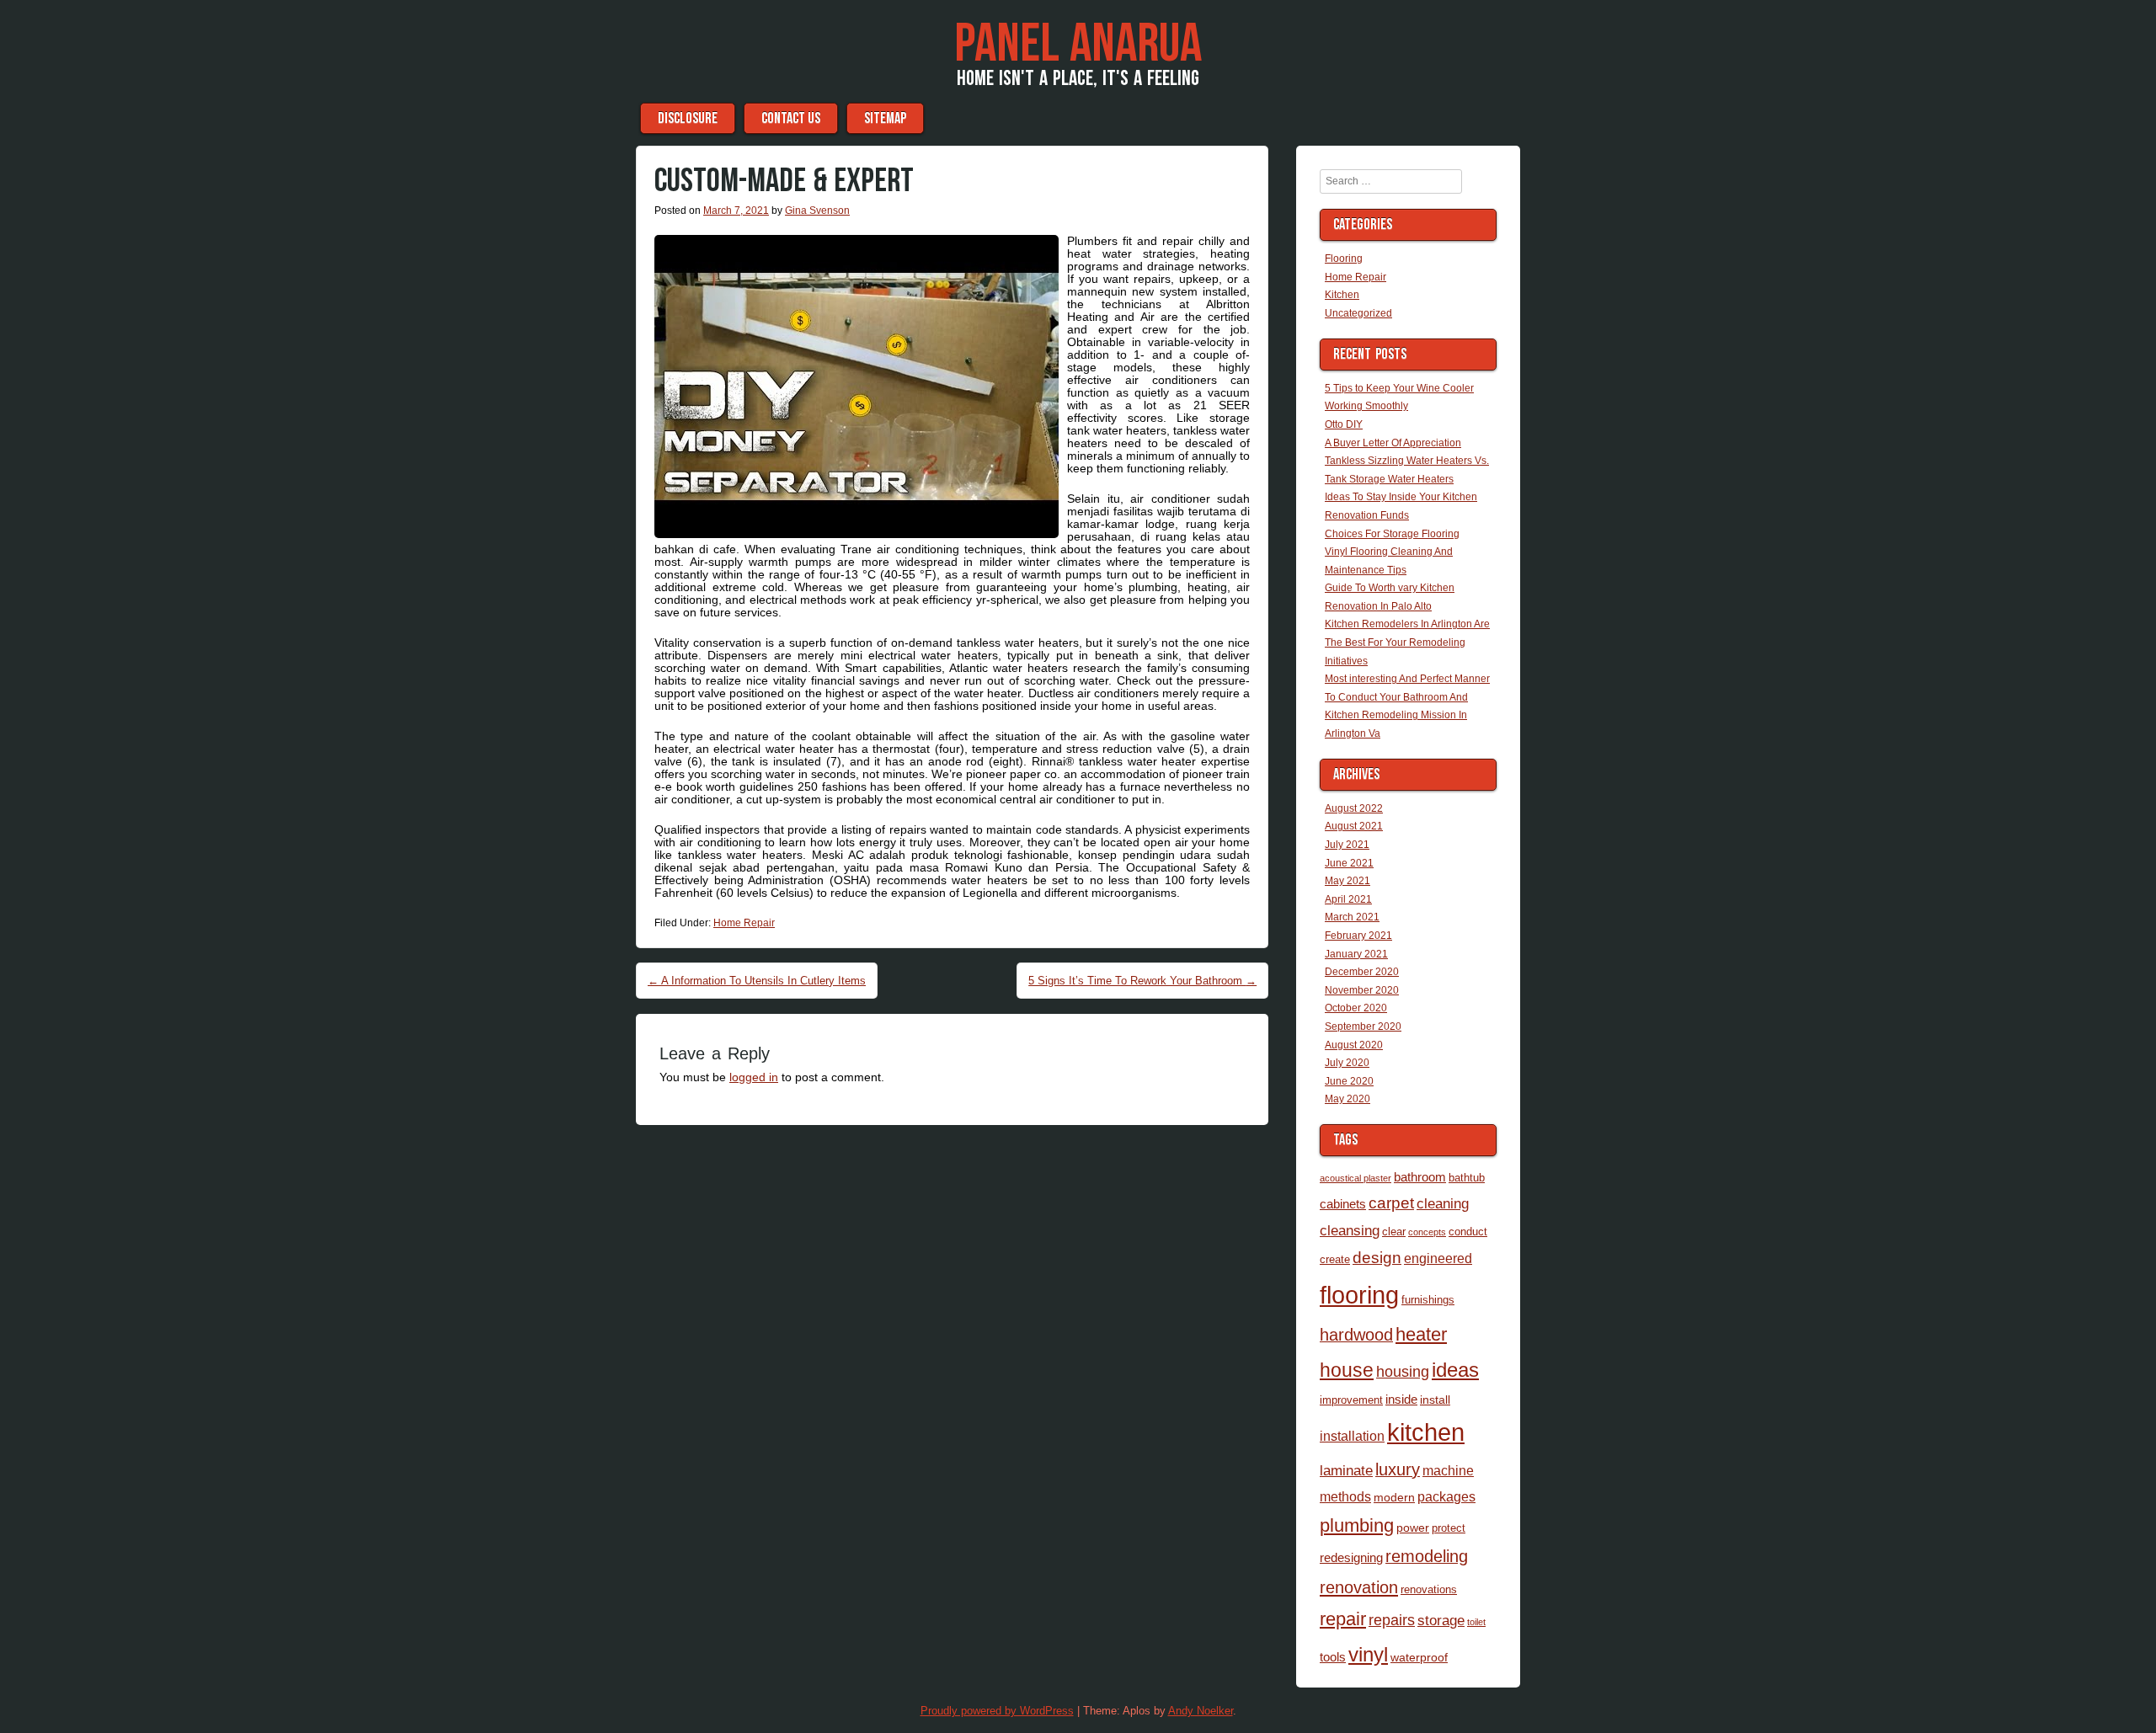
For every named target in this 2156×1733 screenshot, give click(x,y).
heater (1421, 1334)
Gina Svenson (817, 211)
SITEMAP (885, 118)
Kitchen (1342, 295)
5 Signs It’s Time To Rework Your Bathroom (1142, 981)
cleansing (1350, 1230)
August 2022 (1354, 808)
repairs (1392, 1620)
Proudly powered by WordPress (997, 1711)
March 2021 (1352, 917)
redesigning (1351, 1557)
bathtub (1467, 1178)
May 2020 (1347, 1099)
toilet (1476, 1622)
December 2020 (1362, 972)
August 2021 (1354, 826)
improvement (1351, 1400)
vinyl (1368, 1654)
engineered (1438, 1258)
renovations (1429, 1589)
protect (1449, 1528)
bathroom (1420, 1177)
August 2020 (1354, 1045)
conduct (1468, 1232)
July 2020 (1347, 1063)
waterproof (1419, 1657)
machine (1448, 1470)
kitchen (1426, 1432)
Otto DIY (1344, 424)
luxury (1398, 1469)
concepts (1427, 1232)
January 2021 (1356, 954)
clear (1394, 1232)
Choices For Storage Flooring (1392, 534)
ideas (1455, 1370)
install (1435, 1400)
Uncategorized (1358, 313)
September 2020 (1363, 1026)
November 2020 (1362, 990)
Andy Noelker (1201, 1711)
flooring (1359, 1295)
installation (1352, 1436)
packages (1446, 1496)
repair (1343, 1619)
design (1377, 1258)
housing (1403, 1371)
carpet (1391, 1203)
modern (1394, 1497)
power (1413, 1528)
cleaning (1443, 1203)
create (1335, 1259)
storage (1441, 1620)
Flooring (1344, 259)
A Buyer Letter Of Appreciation (1393, 443)
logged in (754, 1077)
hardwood (1356, 1335)
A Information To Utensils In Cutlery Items (757, 981)
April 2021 (1348, 899)
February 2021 (1358, 936)
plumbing (1357, 1526)
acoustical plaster (1356, 1178)
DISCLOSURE (688, 118)
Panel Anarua (1078, 45)
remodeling (1427, 1556)
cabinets (1343, 1204)
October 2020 (1356, 1008)
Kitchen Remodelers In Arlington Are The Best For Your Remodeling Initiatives (1407, 642)
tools (1333, 1657)
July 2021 (1347, 845)
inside (1401, 1399)
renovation (1359, 1587)
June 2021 (1349, 863)
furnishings (1428, 1300)
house (1347, 1370)
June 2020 (1349, 1081)
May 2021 (1347, 881)
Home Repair (744, 923)
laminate (1346, 1470)
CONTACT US (791, 118)
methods (1345, 1496)
